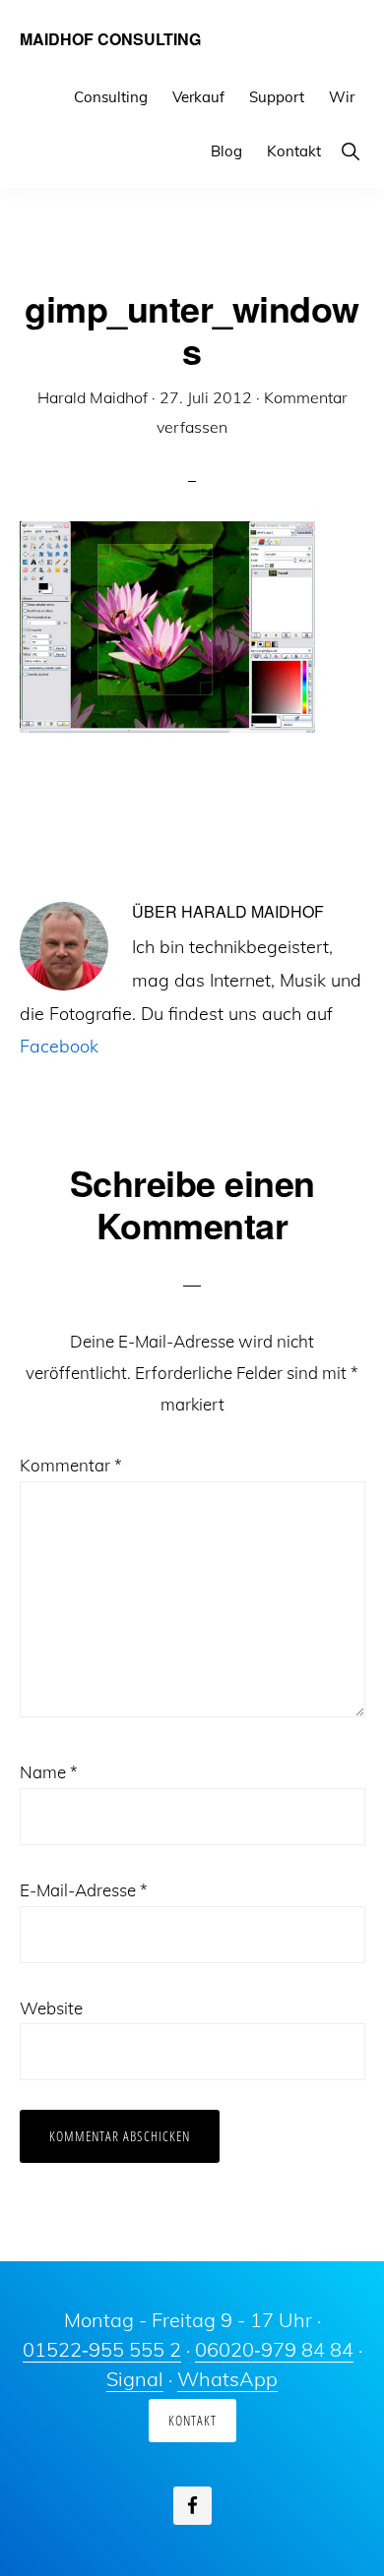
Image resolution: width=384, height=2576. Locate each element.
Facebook (59, 1046)
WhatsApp (227, 2379)
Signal (135, 2379)
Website (51, 2008)
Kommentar (71, 1465)
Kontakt (192, 2420)
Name (49, 1772)
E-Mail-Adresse (84, 1890)
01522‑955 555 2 (102, 2349)
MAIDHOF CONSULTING (110, 39)
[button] (350, 151)
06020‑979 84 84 (274, 2349)
